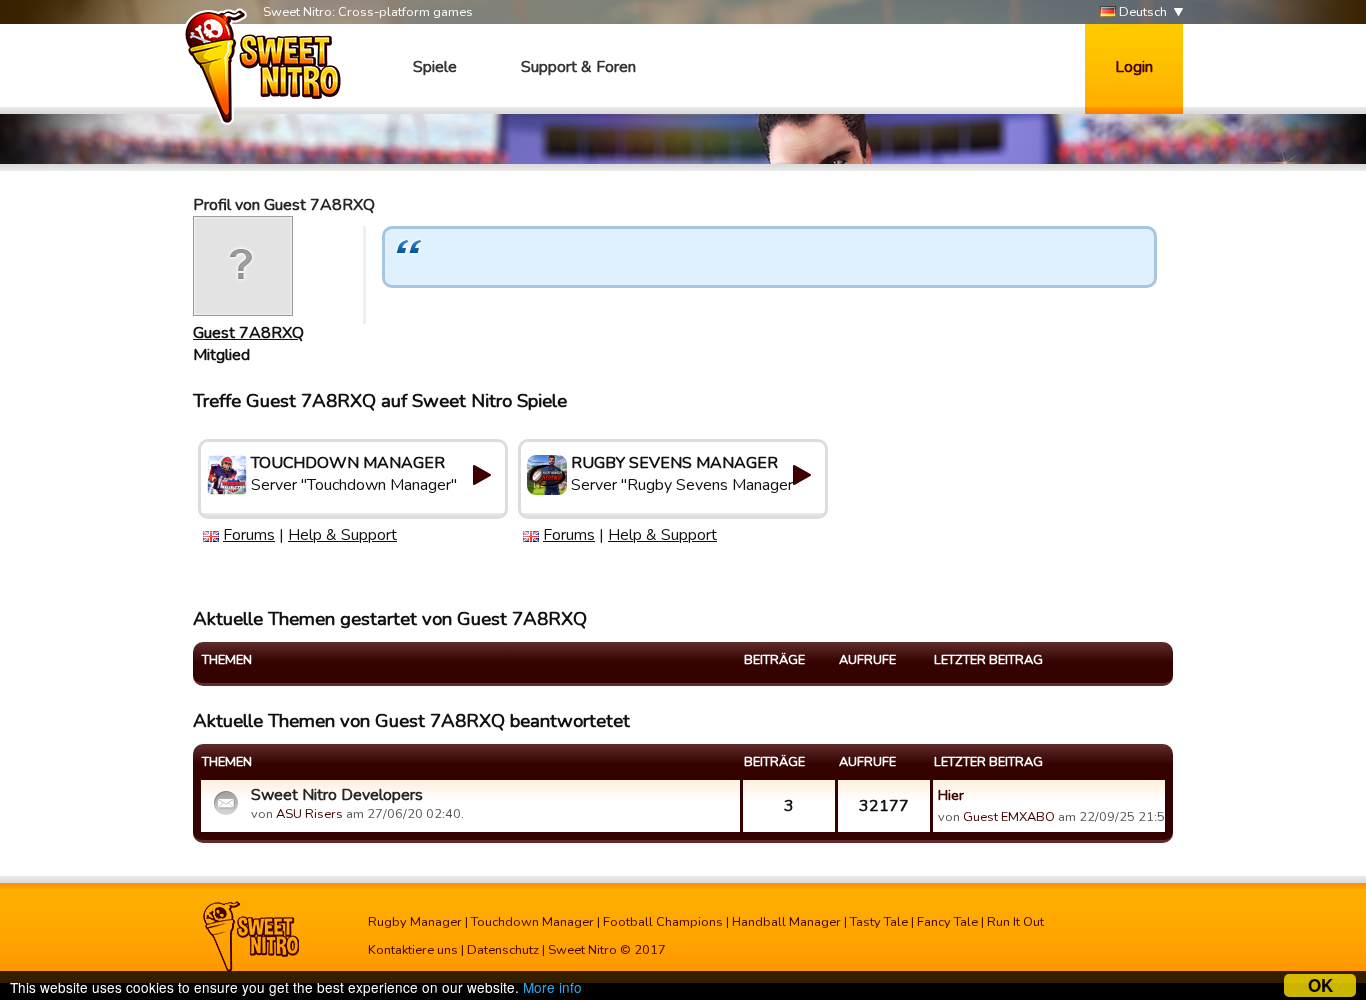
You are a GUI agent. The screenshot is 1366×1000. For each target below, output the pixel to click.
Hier (951, 795)
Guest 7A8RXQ (248, 333)
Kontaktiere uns (413, 950)
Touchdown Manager (532, 922)
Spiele (435, 67)
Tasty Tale (879, 922)
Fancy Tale (947, 922)
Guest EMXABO (1009, 817)
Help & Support (342, 535)
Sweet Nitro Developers (337, 795)
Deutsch (1141, 12)
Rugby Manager (415, 922)
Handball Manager (786, 922)
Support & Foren (578, 67)
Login (1134, 67)
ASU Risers (309, 814)
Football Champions (663, 922)
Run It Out (1015, 922)
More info (552, 987)
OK (1320, 985)
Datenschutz (503, 950)
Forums (249, 535)
